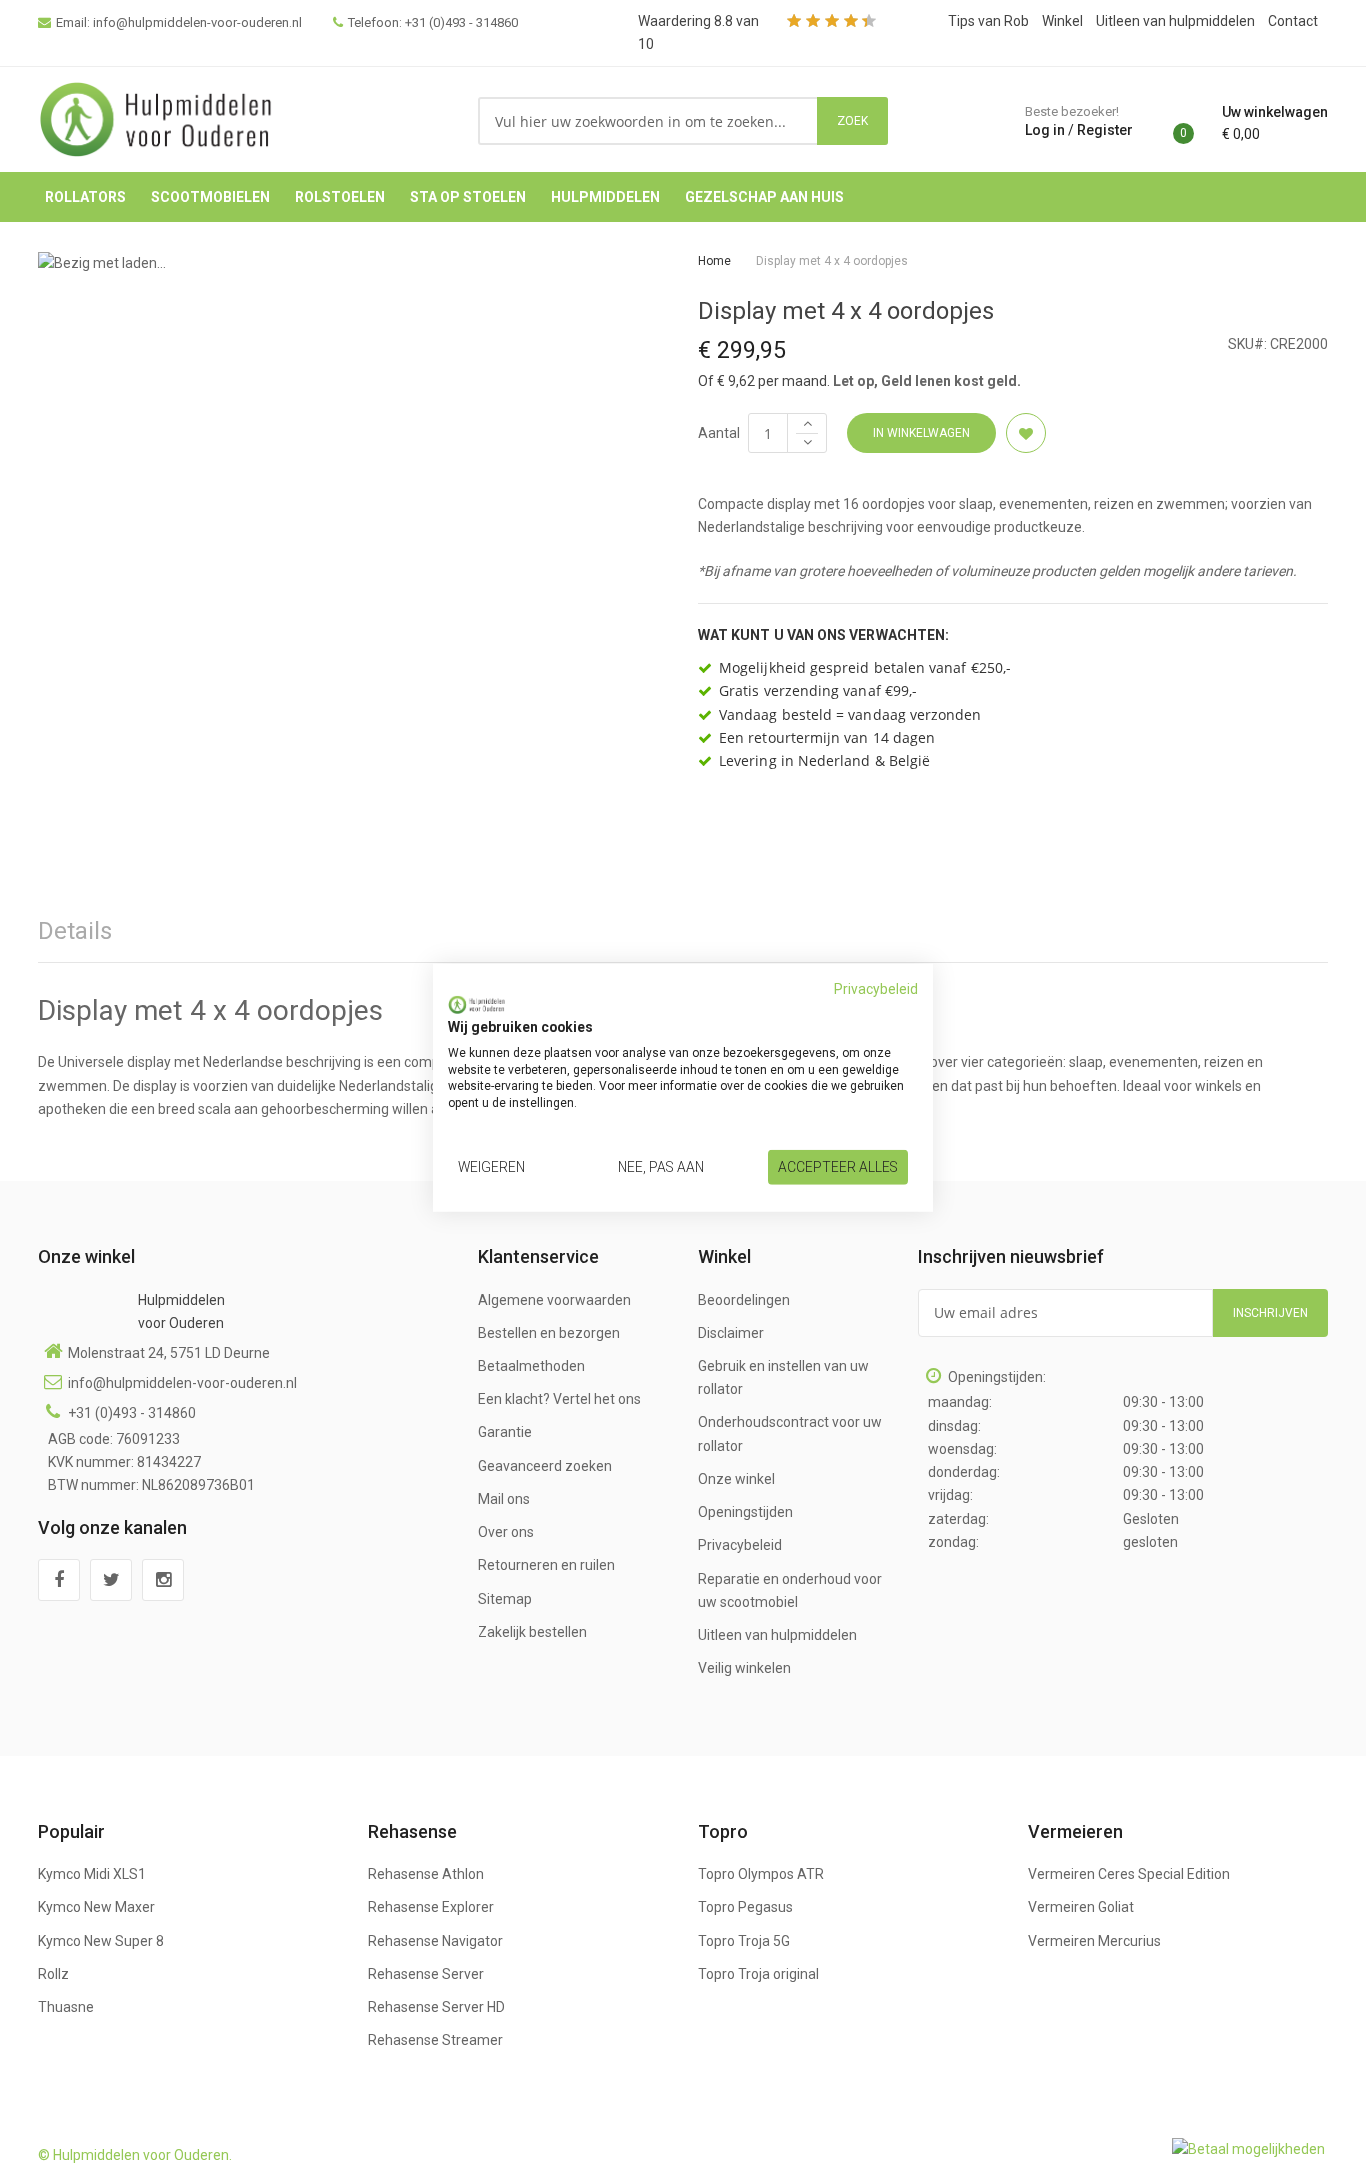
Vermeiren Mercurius (1094, 1941)
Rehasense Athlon (426, 1874)
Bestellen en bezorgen (549, 1333)
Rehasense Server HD (436, 2007)
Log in (1045, 130)
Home (714, 261)
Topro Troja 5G (744, 1941)
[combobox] (648, 121)
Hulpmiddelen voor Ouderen (181, 1311)
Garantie (505, 1432)
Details (75, 931)
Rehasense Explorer (431, 1907)
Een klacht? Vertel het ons (559, 1399)
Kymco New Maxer (96, 1907)
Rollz (53, 1974)
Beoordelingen (744, 1300)
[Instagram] (163, 1580)
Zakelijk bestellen (532, 1632)
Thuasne (66, 2007)
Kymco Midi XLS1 (92, 1874)
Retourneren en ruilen (546, 1565)
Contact (1293, 21)
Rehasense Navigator (435, 1941)
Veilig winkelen (744, 1668)
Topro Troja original (758, 1974)
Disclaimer (731, 1333)
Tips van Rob (988, 21)
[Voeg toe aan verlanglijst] (1026, 433)
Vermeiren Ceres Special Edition (1129, 1874)
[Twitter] (111, 1580)
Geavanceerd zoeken (545, 1466)
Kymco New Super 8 (101, 1941)
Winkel (1062, 21)
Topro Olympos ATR (761, 1874)
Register (1105, 130)
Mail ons (504, 1499)
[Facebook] (59, 1580)
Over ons (506, 1532)
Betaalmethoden (531, 1366)
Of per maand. (764, 381)
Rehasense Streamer (435, 2040)
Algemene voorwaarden (554, 1300)
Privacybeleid (740, 1545)
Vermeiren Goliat (1081, 1907)
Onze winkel (736, 1479)
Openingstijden (745, 1512)
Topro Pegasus (745, 1907)
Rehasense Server (426, 1974)
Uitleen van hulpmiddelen (1175, 21)
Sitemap (505, 1599)
